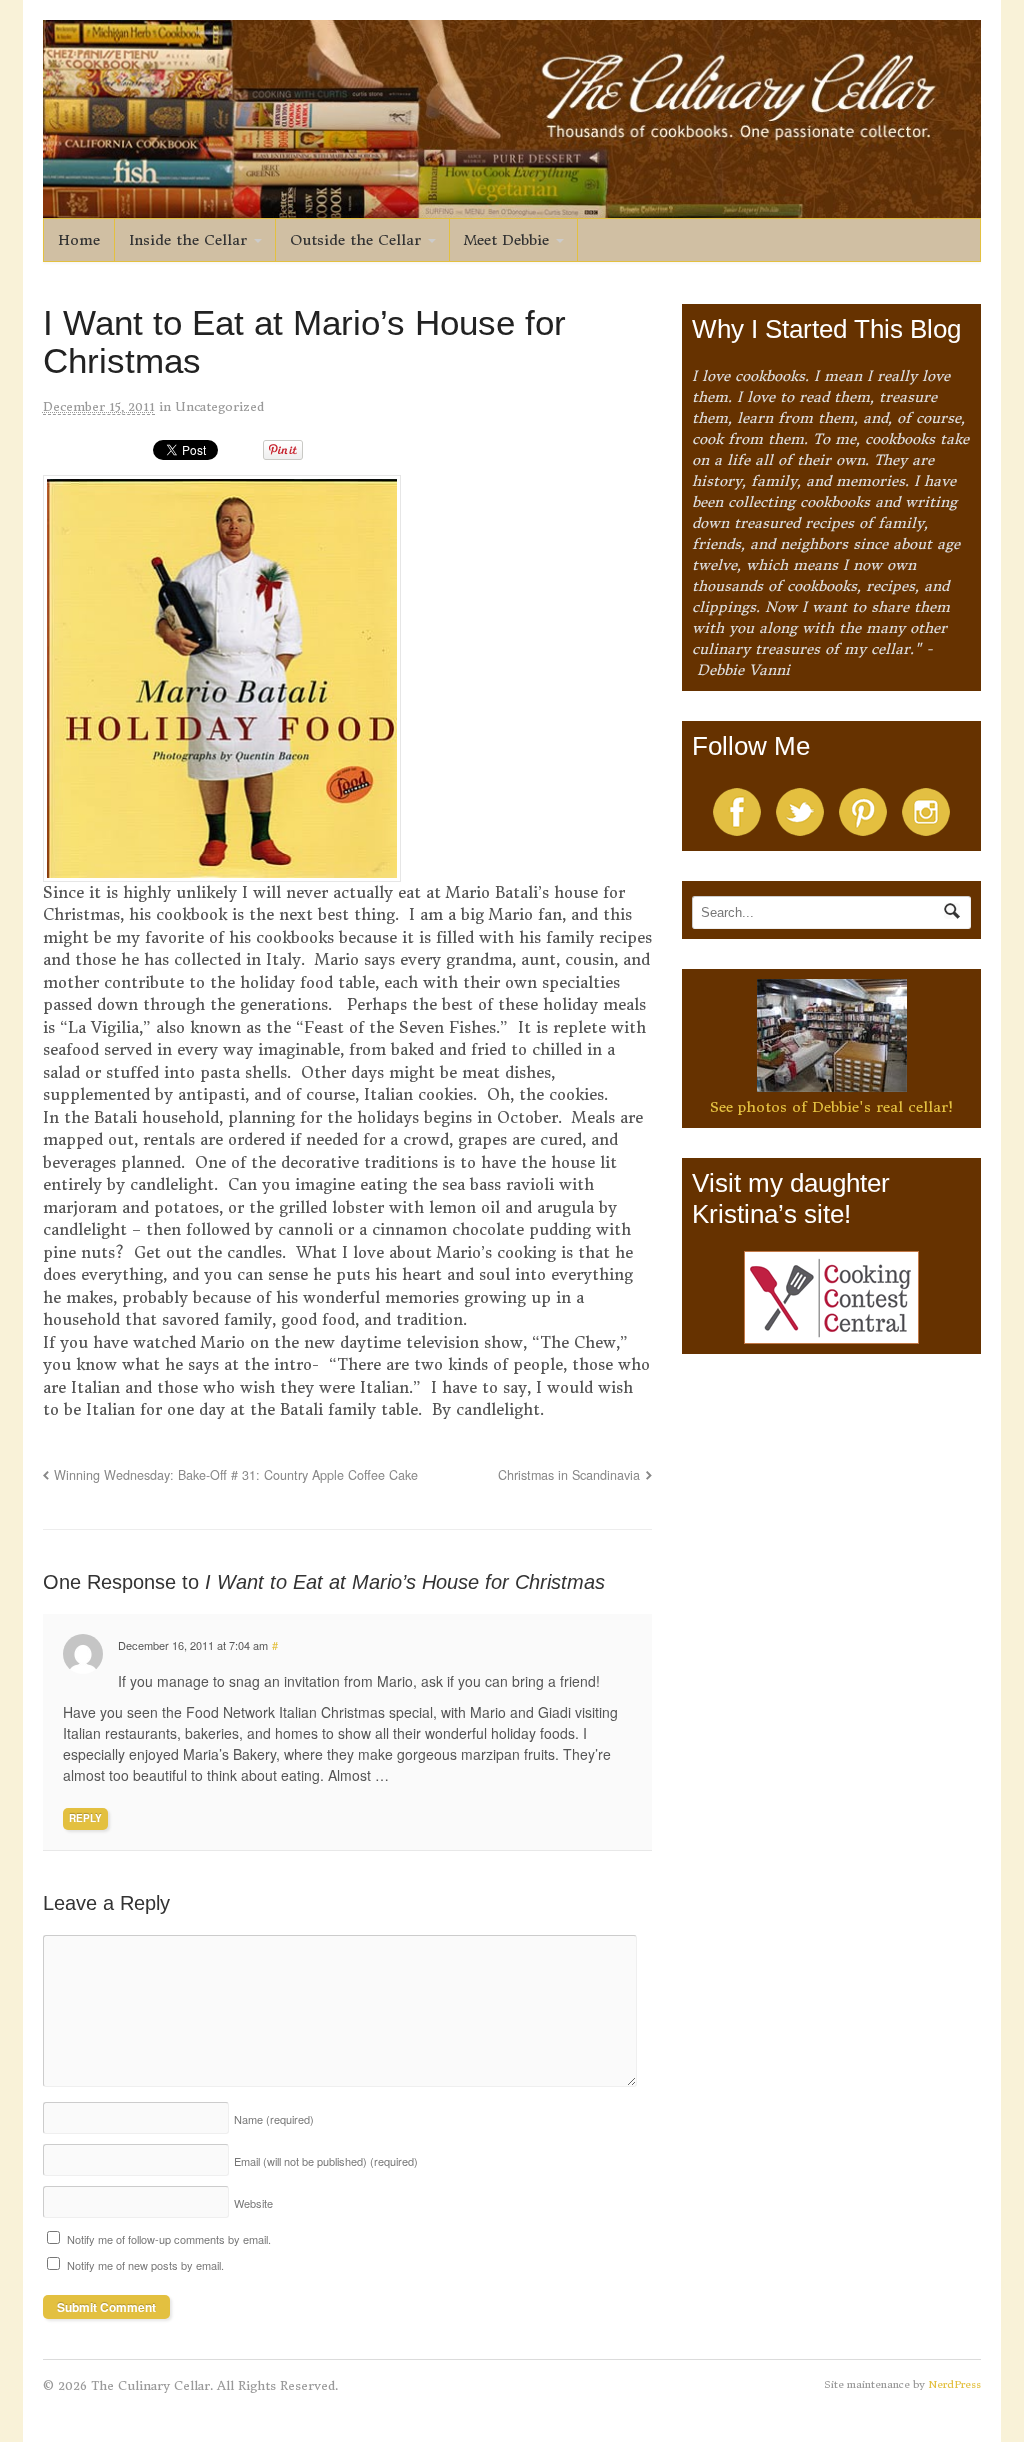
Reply (85, 1818)
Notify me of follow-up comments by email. (169, 2239)
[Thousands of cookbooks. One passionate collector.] (512, 207)
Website (253, 2203)
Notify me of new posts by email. (145, 2265)
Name (274, 2119)
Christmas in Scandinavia (569, 1475)
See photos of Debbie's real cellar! (831, 1107)
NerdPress (954, 2384)
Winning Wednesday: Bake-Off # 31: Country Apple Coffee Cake (236, 1475)
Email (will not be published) (326, 2161)
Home (79, 240)
